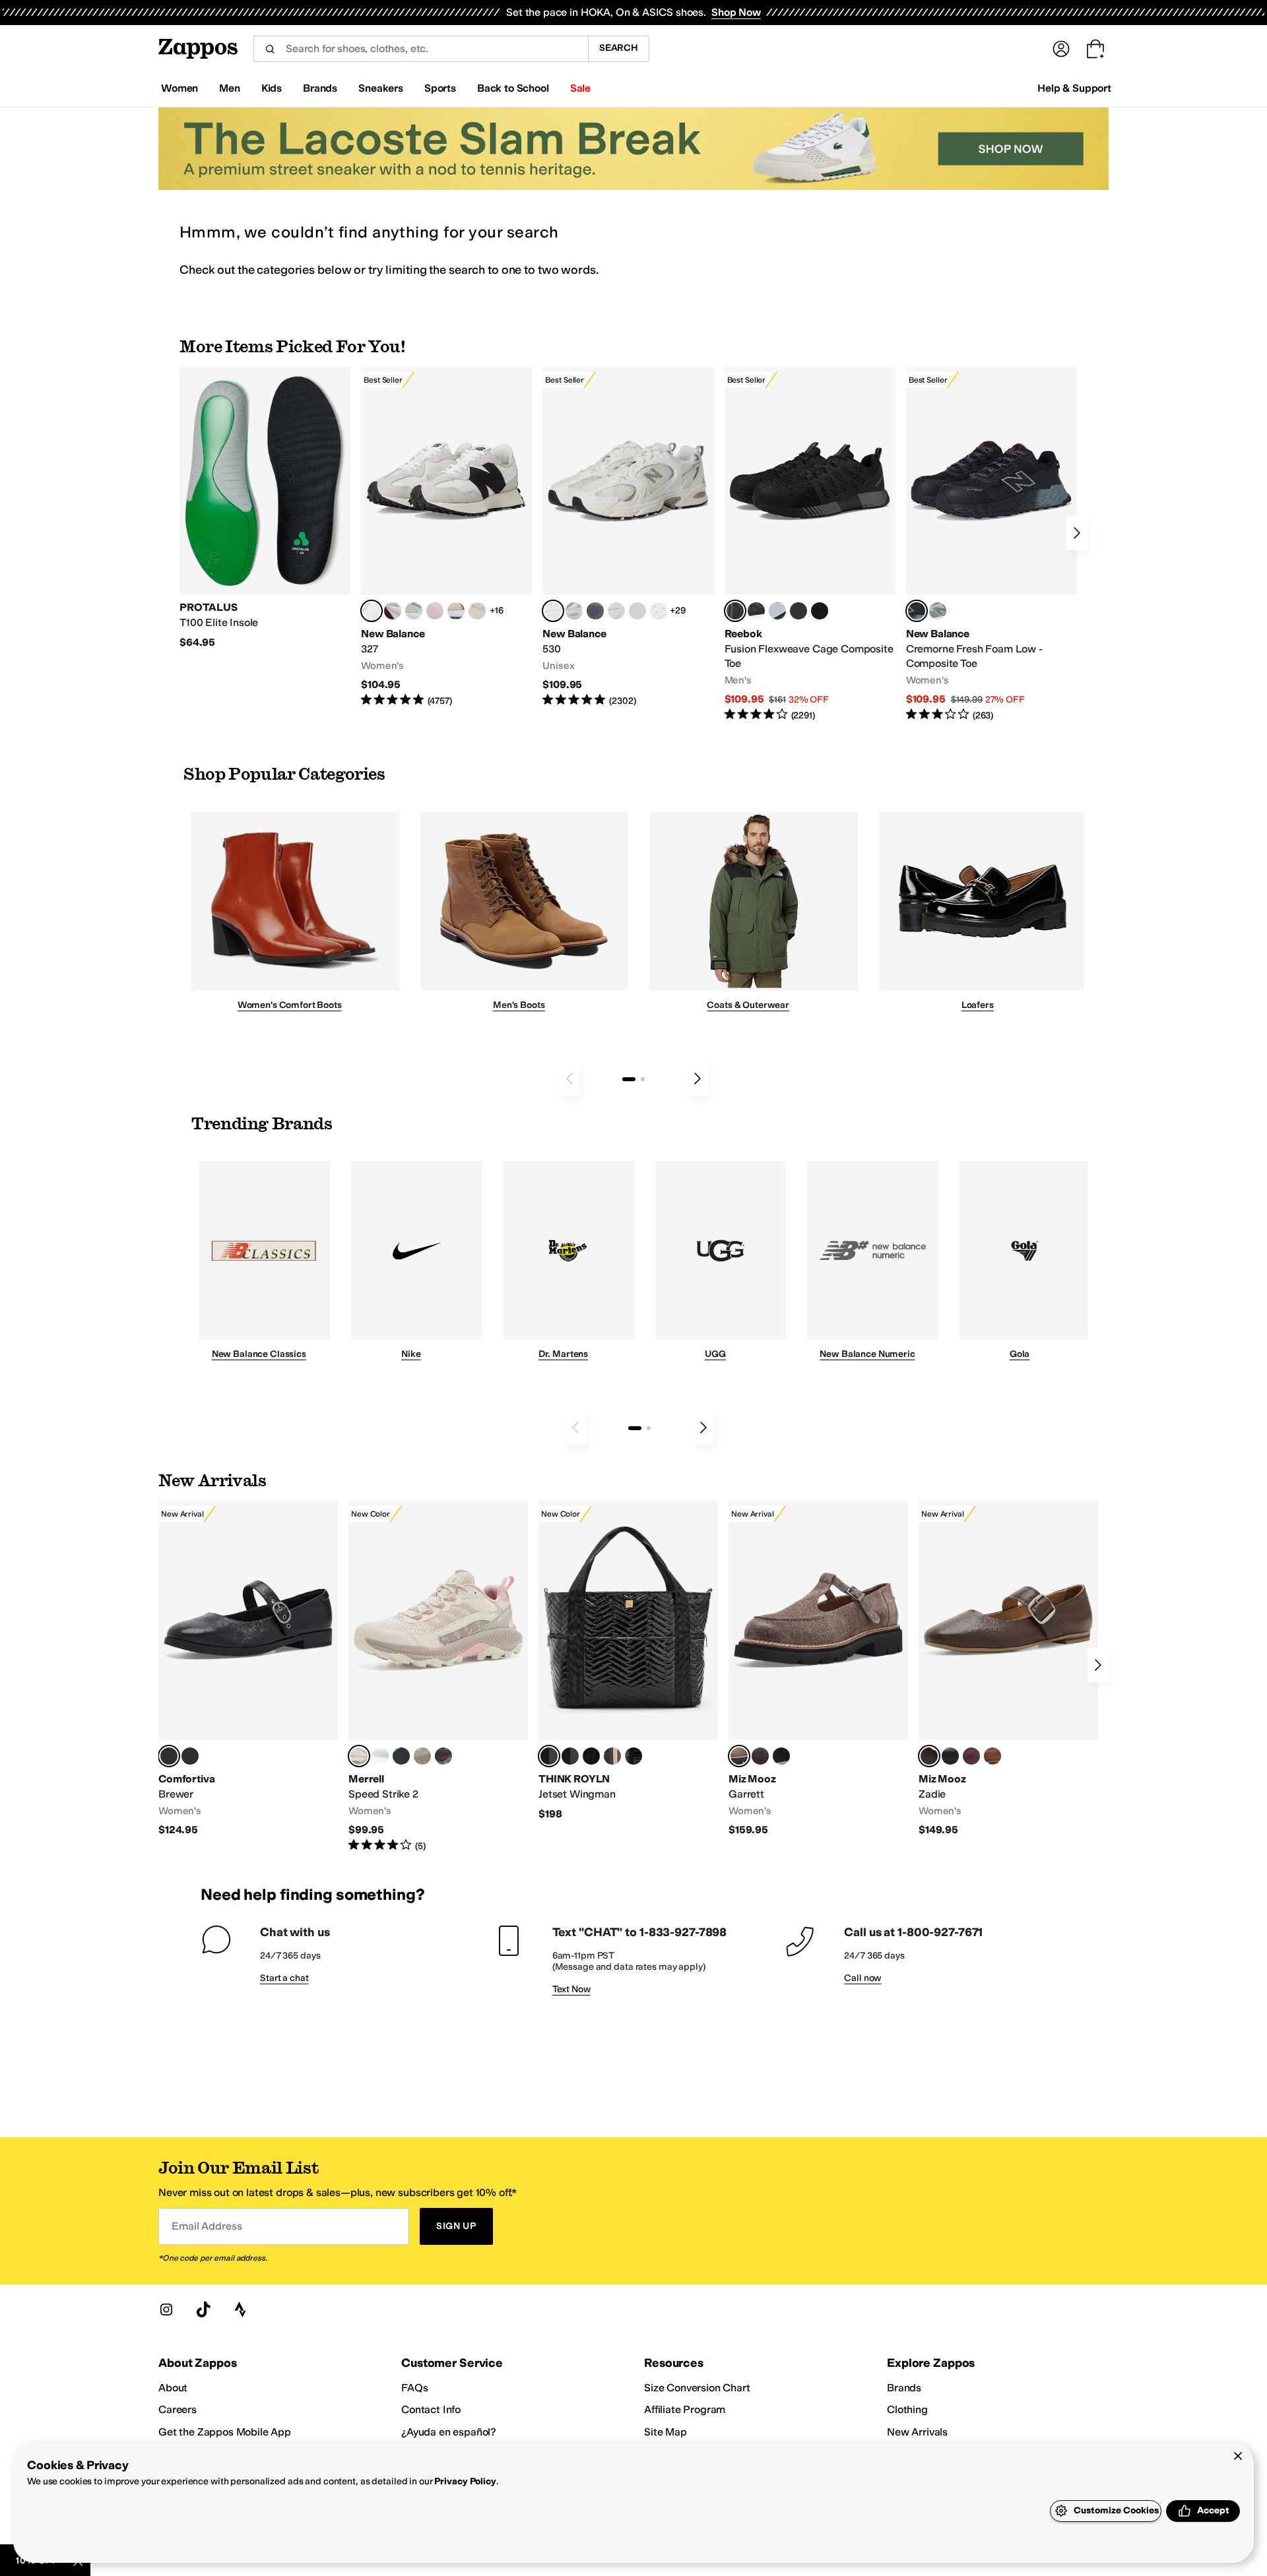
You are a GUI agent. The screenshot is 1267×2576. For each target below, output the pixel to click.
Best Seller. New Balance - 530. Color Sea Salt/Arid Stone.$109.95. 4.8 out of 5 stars (628, 537)
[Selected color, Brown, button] (929, 1756)
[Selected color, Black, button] (169, 1756)
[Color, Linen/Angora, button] (477, 611)
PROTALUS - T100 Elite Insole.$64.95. (265, 508)
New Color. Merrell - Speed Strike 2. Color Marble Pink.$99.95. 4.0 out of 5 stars (438, 1677)
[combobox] (421, 49)
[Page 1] (629, 1079)
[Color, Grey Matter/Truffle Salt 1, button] (637, 611)
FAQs (414, 2388)
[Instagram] (166, 2309)
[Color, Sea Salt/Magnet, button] (595, 611)
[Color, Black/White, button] (820, 611)
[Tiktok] (203, 2309)
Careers (178, 2409)
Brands (904, 2388)
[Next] (1077, 533)
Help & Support (1074, 88)
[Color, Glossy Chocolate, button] (570, 1756)
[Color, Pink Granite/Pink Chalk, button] (435, 611)
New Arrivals (917, 2432)
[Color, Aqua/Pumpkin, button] (938, 611)
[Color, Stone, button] (422, 1756)
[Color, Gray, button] (777, 611)
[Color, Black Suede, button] (781, 1756)
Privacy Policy (465, 2481)
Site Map (666, 2432)
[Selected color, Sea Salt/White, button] (372, 611)
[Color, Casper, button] (380, 1756)
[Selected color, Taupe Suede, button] (739, 1756)
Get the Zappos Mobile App (225, 2432)
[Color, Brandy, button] (992, 1756)
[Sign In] (1061, 49)
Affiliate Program (685, 2409)
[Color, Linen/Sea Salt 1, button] (456, 611)
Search (619, 48)
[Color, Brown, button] (756, 611)
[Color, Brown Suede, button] (760, 1756)
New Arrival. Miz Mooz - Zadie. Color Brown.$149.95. (1008, 1669)
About (173, 2388)
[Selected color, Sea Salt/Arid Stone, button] (553, 611)
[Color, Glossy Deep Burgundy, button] (591, 1756)
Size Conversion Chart (697, 2388)
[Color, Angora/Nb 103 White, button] (414, 611)
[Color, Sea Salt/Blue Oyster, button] (659, 611)
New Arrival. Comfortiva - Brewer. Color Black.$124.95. (248, 1669)
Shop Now (736, 12)
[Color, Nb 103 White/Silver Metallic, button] (616, 611)
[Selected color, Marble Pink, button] (359, 1756)
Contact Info (431, 2409)
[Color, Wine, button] (971, 1756)
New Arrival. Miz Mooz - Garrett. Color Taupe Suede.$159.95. (818, 1669)
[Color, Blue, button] (798, 611)
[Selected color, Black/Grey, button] (735, 611)
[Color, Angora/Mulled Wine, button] (393, 611)
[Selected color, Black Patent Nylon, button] (549, 1756)
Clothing (907, 2409)
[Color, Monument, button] (401, 1756)
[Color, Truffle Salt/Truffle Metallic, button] (574, 611)
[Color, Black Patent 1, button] (612, 1756)
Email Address (207, 2226)
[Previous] (569, 1079)
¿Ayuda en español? (449, 2432)
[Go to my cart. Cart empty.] (1095, 49)
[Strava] (240, 2309)
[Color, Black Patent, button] (190, 1756)
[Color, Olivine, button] (443, 1756)
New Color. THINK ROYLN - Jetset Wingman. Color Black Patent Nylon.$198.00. (628, 1661)
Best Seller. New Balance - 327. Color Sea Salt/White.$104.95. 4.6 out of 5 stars (446, 537)
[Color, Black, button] (950, 1756)
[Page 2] (643, 1079)
